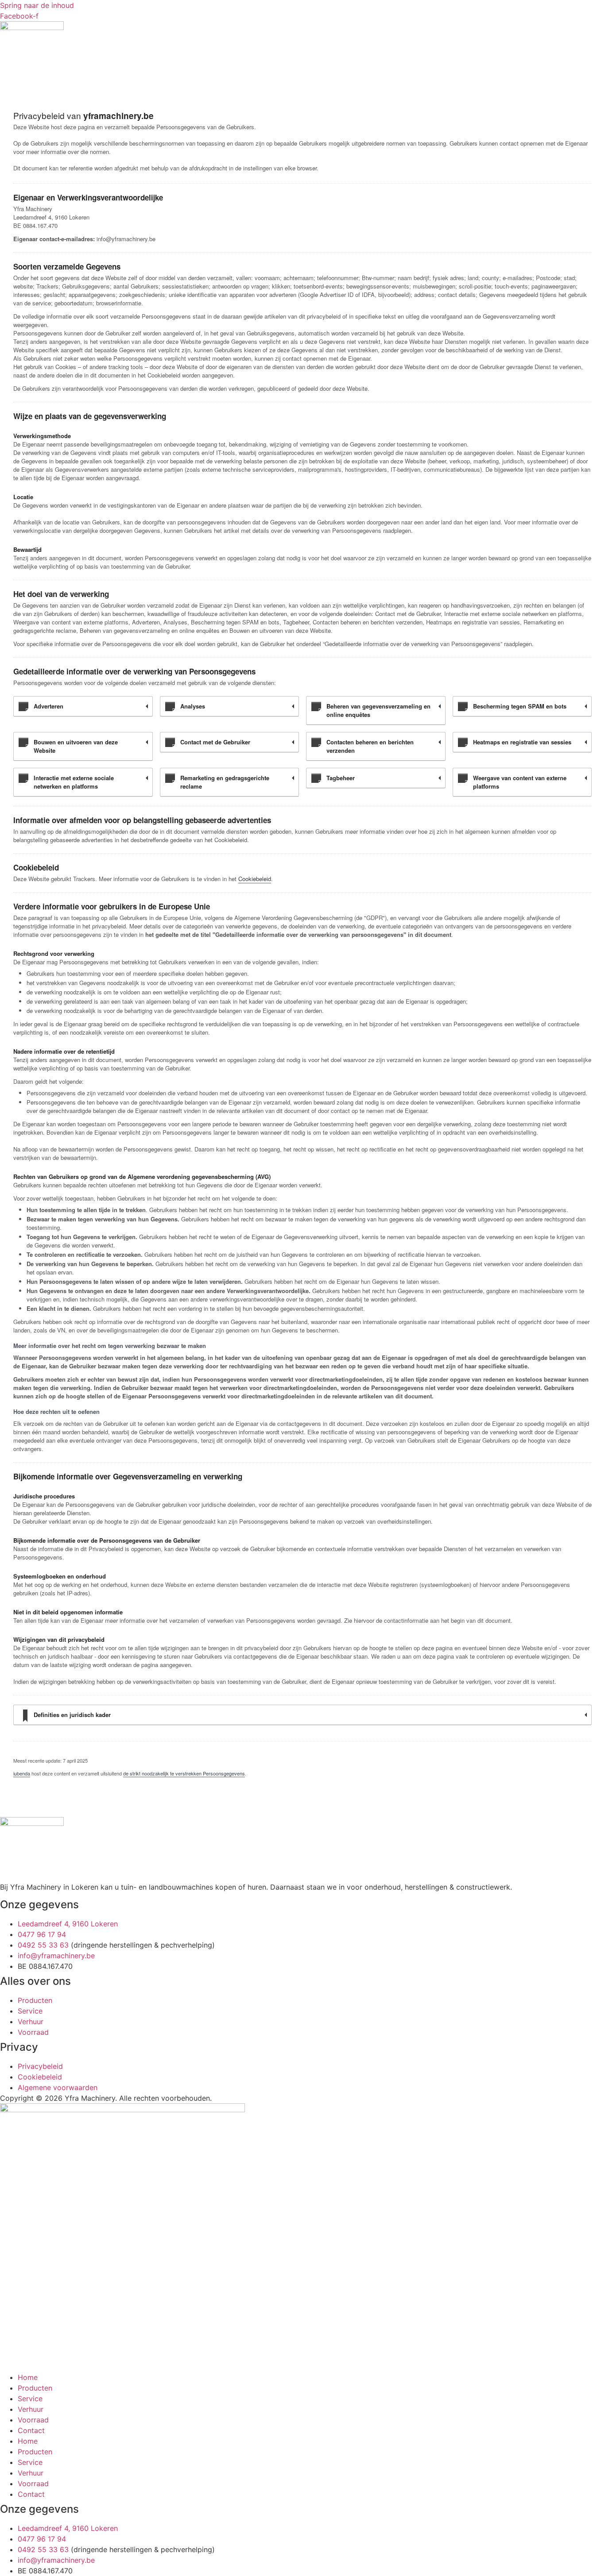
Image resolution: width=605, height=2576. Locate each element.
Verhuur (31, 2409)
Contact (31, 2430)
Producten (35, 2388)
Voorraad (33, 2420)
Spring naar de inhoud (37, 5)
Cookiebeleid (255, 879)
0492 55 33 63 (43, 1945)
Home (28, 2377)
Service (30, 2399)
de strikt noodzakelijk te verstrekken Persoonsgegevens (184, 1773)
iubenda (22, 1773)
